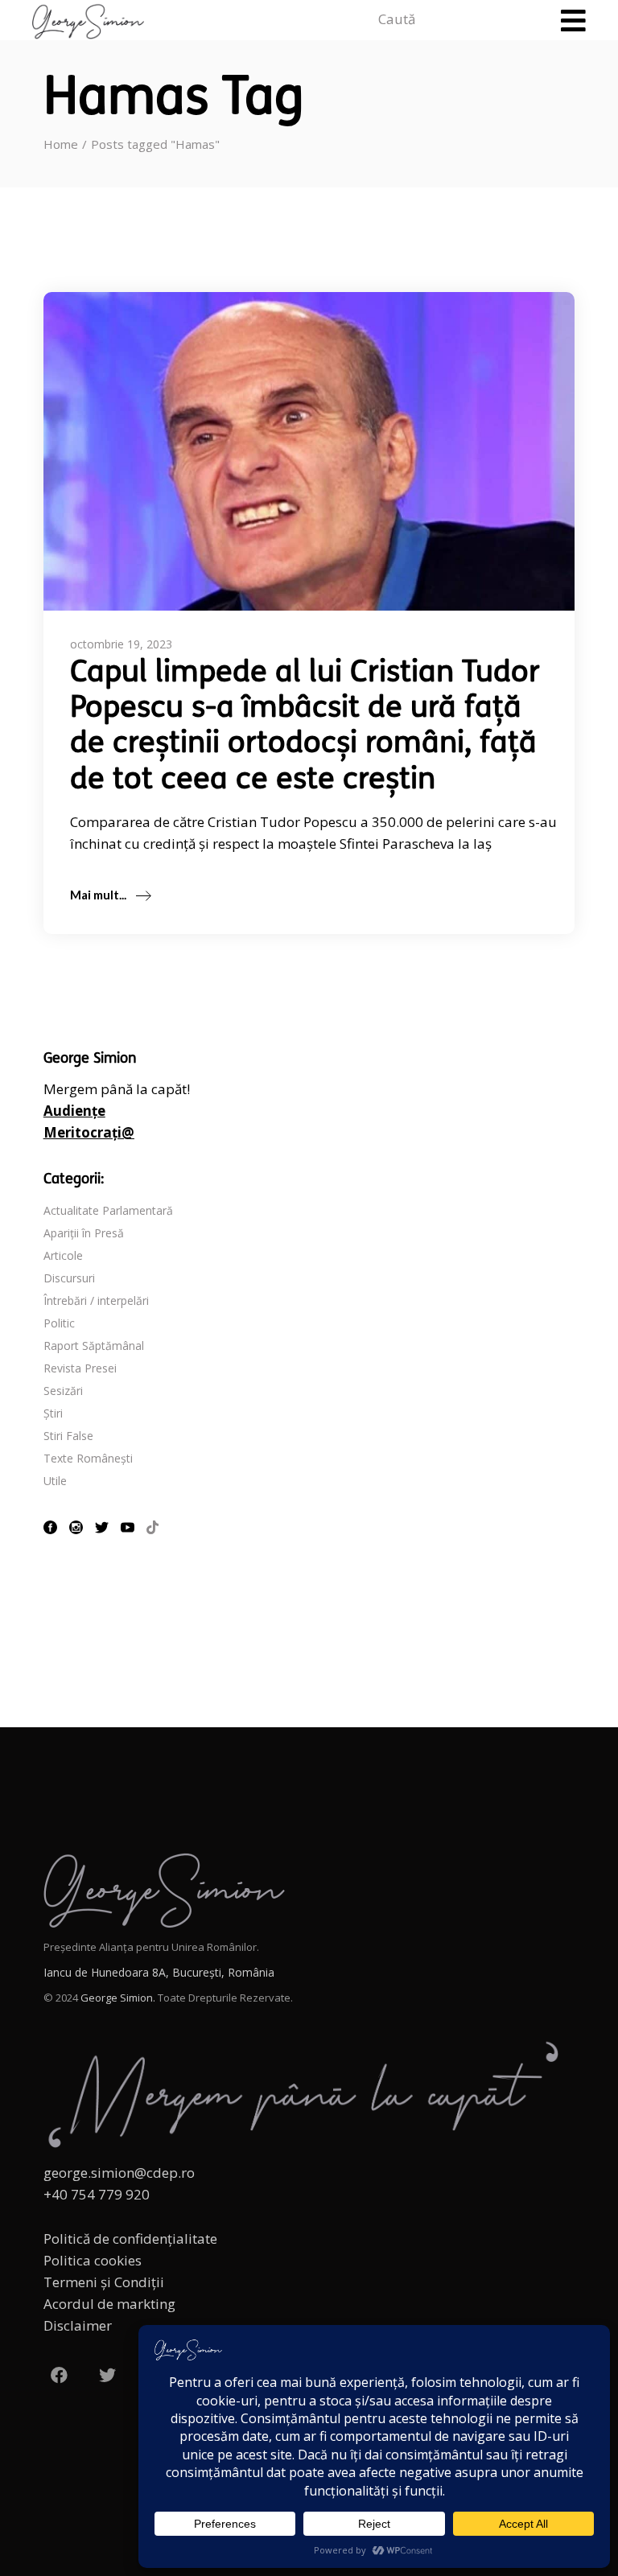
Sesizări (63, 1391)
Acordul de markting (109, 2304)
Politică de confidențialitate (130, 2239)
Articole (63, 1255)
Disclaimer (78, 2325)
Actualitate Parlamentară (108, 1210)
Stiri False (68, 1436)
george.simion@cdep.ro (119, 2173)
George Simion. (118, 1998)
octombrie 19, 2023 (121, 644)
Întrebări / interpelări (96, 1300)
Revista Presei (80, 1368)
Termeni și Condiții (104, 2282)
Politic (59, 1323)
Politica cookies (93, 2260)
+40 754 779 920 (97, 2194)
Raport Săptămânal (94, 1346)
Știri (53, 1413)
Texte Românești (88, 1458)
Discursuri (69, 1278)
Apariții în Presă (84, 1233)
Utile (55, 1481)
